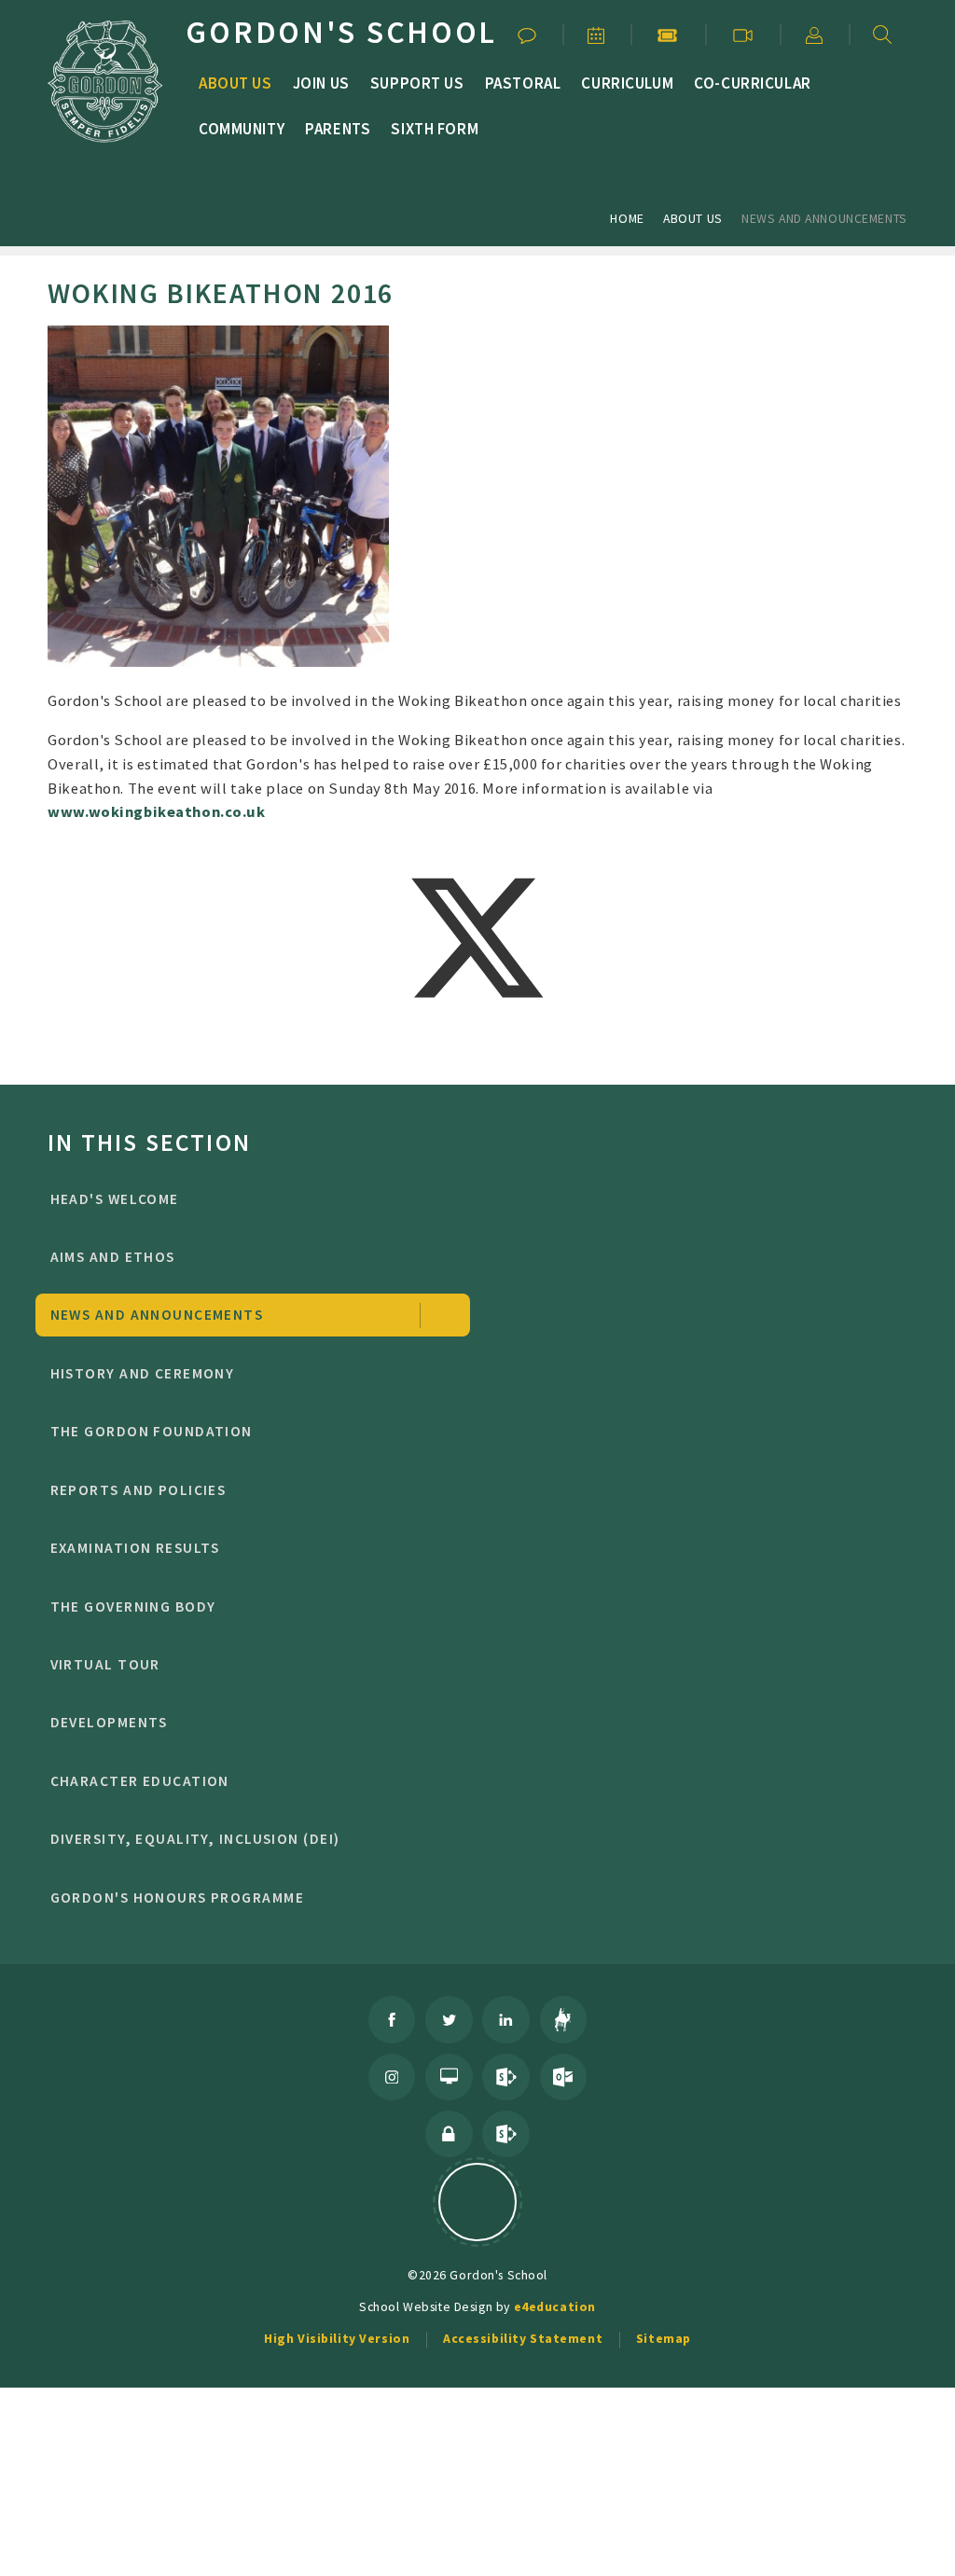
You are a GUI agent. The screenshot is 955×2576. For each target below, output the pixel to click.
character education (140, 1781)
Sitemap (664, 2338)
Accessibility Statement (523, 2338)
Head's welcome (115, 1199)
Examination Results (135, 1548)
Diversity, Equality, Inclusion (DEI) (195, 1839)
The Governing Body (133, 1607)
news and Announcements (824, 218)
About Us (693, 218)
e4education (555, 2306)
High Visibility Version (337, 2338)
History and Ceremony (143, 1373)
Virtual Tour (105, 1664)
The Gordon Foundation (152, 1431)
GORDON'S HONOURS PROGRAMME (177, 1897)
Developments (109, 1722)
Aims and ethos (113, 1257)
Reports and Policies (138, 1490)
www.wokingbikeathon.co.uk (156, 811)
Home (627, 218)
